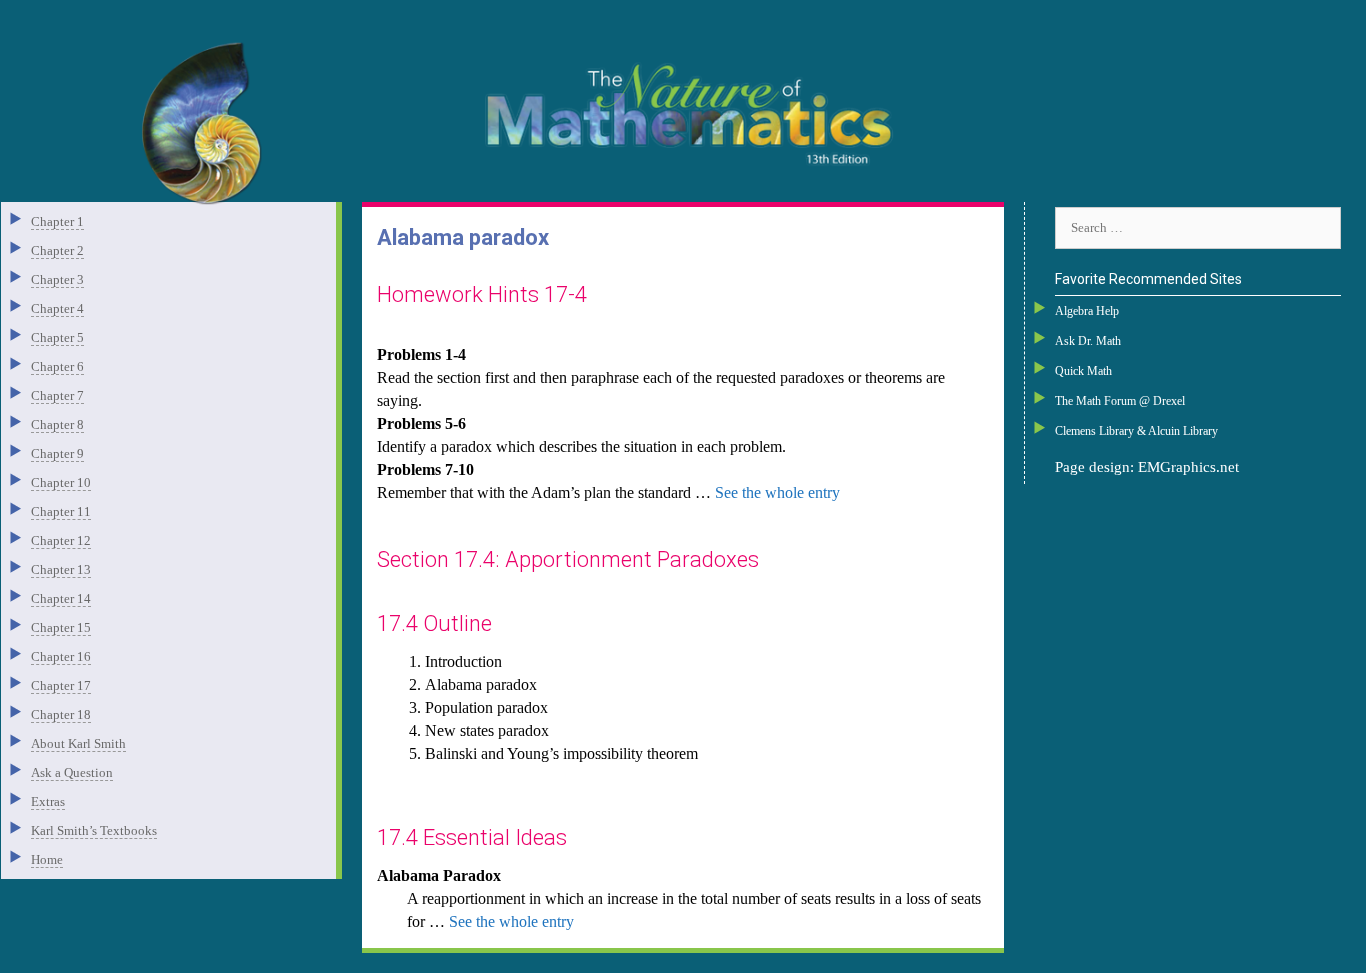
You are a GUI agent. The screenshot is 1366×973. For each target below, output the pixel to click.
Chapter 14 (61, 598)
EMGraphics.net (1188, 467)
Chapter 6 (57, 366)
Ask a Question (72, 772)
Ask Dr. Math (1088, 341)
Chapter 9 (57, 453)
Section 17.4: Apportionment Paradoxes (568, 559)
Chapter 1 (57, 221)
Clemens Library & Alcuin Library (1136, 431)
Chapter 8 (57, 424)
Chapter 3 (57, 279)
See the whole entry (777, 492)
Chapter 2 (57, 250)
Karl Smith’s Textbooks (94, 830)
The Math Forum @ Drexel (1120, 401)
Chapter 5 (57, 337)
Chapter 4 (57, 308)
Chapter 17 (61, 685)
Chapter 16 (61, 656)
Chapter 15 (61, 627)
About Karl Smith (78, 743)
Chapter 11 (61, 511)
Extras (48, 801)
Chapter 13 (61, 569)
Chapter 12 (61, 540)
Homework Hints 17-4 (482, 294)
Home (47, 859)
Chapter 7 (57, 395)
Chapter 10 (61, 482)
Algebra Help (1087, 311)
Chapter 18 (61, 714)
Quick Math (1083, 371)
